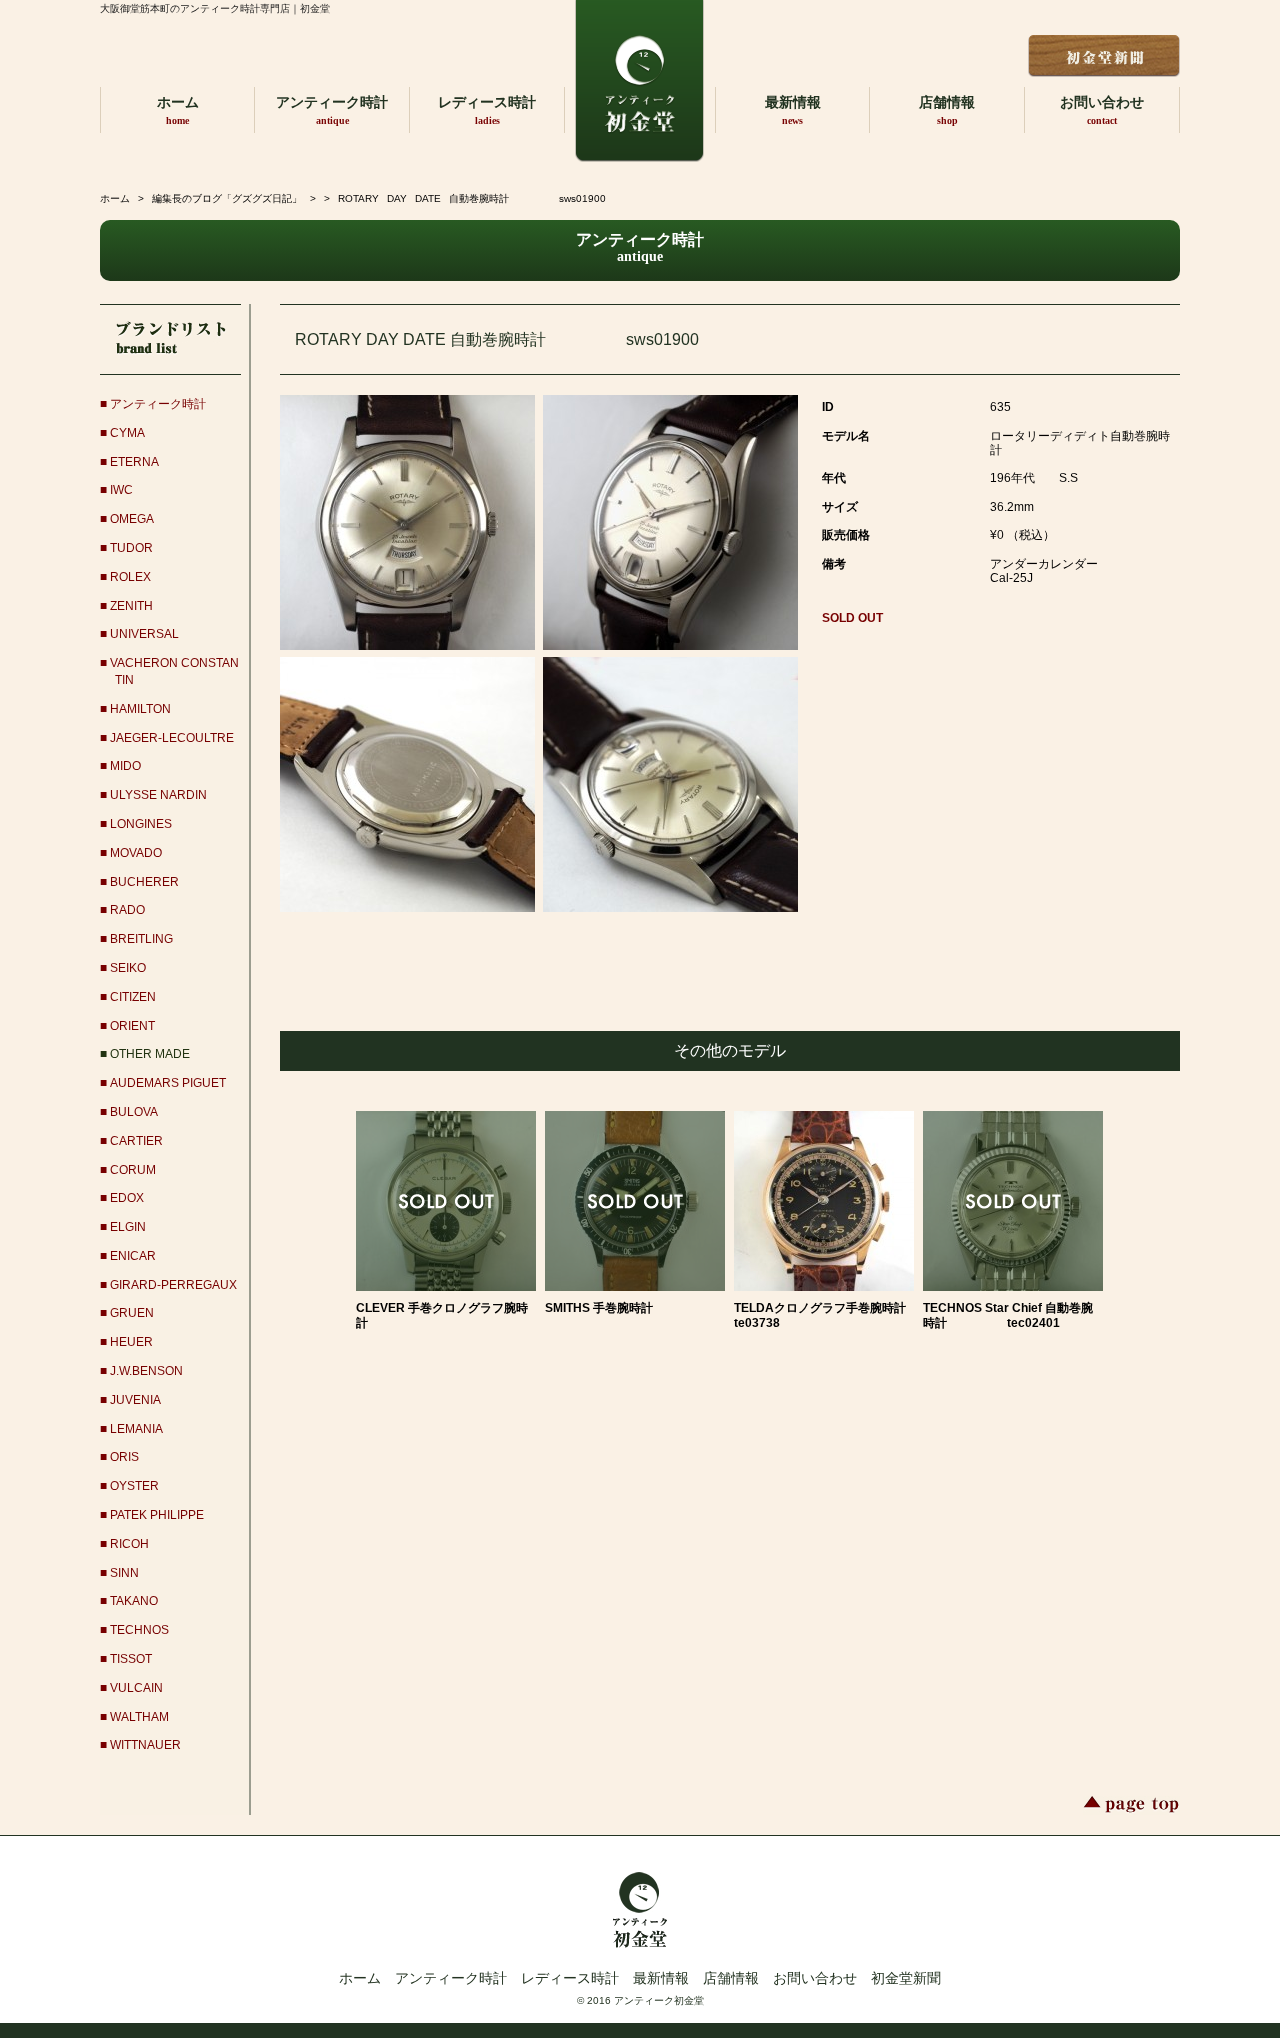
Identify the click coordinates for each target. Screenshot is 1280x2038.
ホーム (178, 110)
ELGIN (128, 1227)
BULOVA (134, 1112)
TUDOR (131, 548)
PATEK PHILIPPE (157, 1515)
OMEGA (132, 519)
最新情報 (793, 110)
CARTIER (136, 1141)
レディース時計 (487, 110)
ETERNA (134, 462)
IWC (121, 490)
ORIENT (132, 1026)
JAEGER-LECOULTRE (172, 738)
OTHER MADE (150, 1054)
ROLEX (130, 577)
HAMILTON (140, 709)
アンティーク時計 (332, 110)
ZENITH (131, 606)
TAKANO (134, 1601)
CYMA (127, 433)
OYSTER (134, 1486)
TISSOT (131, 1659)
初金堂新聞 (906, 1978)
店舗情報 (947, 110)
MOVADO (136, 853)
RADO (127, 910)
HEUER (131, 1342)
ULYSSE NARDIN (158, 795)
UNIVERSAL (144, 634)
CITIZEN (133, 997)
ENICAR (133, 1256)
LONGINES (141, 824)
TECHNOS (139, 1630)
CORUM (133, 1170)
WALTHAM (139, 1717)
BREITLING (141, 939)
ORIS (124, 1457)
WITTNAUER (145, 1745)
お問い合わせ (1102, 110)
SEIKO (128, 968)
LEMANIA (136, 1429)
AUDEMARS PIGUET (168, 1083)
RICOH (129, 1544)
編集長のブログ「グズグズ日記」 (227, 198)
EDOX (127, 1198)
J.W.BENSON (146, 1371)
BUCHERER (144, 882)
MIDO (125, 766)
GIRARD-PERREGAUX (173, 1285)
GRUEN (132, 1313)
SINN (124, 1573)
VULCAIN (136, 1688)
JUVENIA (135, 1400)
